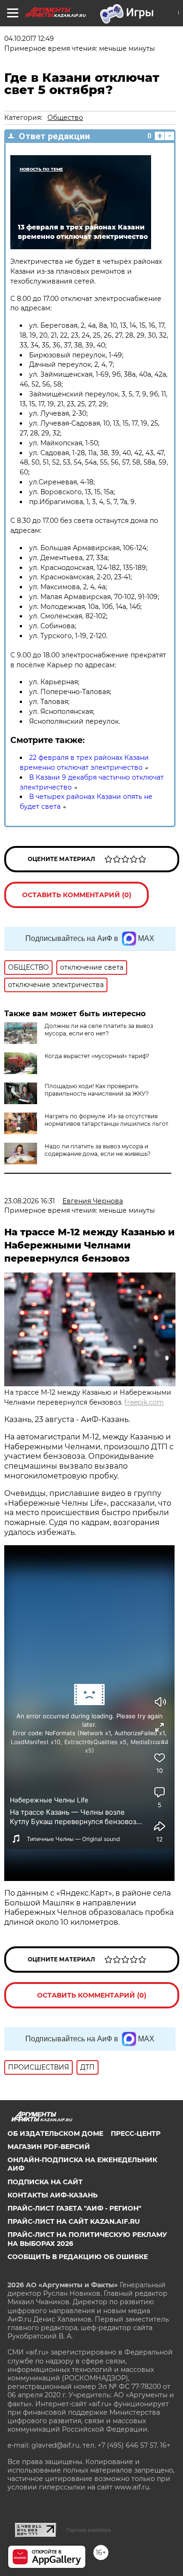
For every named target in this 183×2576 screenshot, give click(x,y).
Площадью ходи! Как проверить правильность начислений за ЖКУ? (97, 1090)
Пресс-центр (136, 2133)
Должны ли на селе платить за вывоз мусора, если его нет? (99, 1030)
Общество (65, 118)
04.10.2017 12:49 (29, 39)
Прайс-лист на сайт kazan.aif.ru (74, 2221)
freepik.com (144, 1402)
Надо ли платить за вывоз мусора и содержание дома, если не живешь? (98, 1150)
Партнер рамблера (88, 2530)
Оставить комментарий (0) (77, 895)
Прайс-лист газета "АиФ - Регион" (74, 2208)
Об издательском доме (55, 2133)
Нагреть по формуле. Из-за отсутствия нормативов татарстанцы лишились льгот (107, 1120)
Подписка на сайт (45, 2182)
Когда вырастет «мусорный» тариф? (97, 1056)
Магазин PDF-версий (49, 2147)
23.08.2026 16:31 (30, 1201)
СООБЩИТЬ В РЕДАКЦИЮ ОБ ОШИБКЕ (78, 2257)
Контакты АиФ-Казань (53, 2195)
